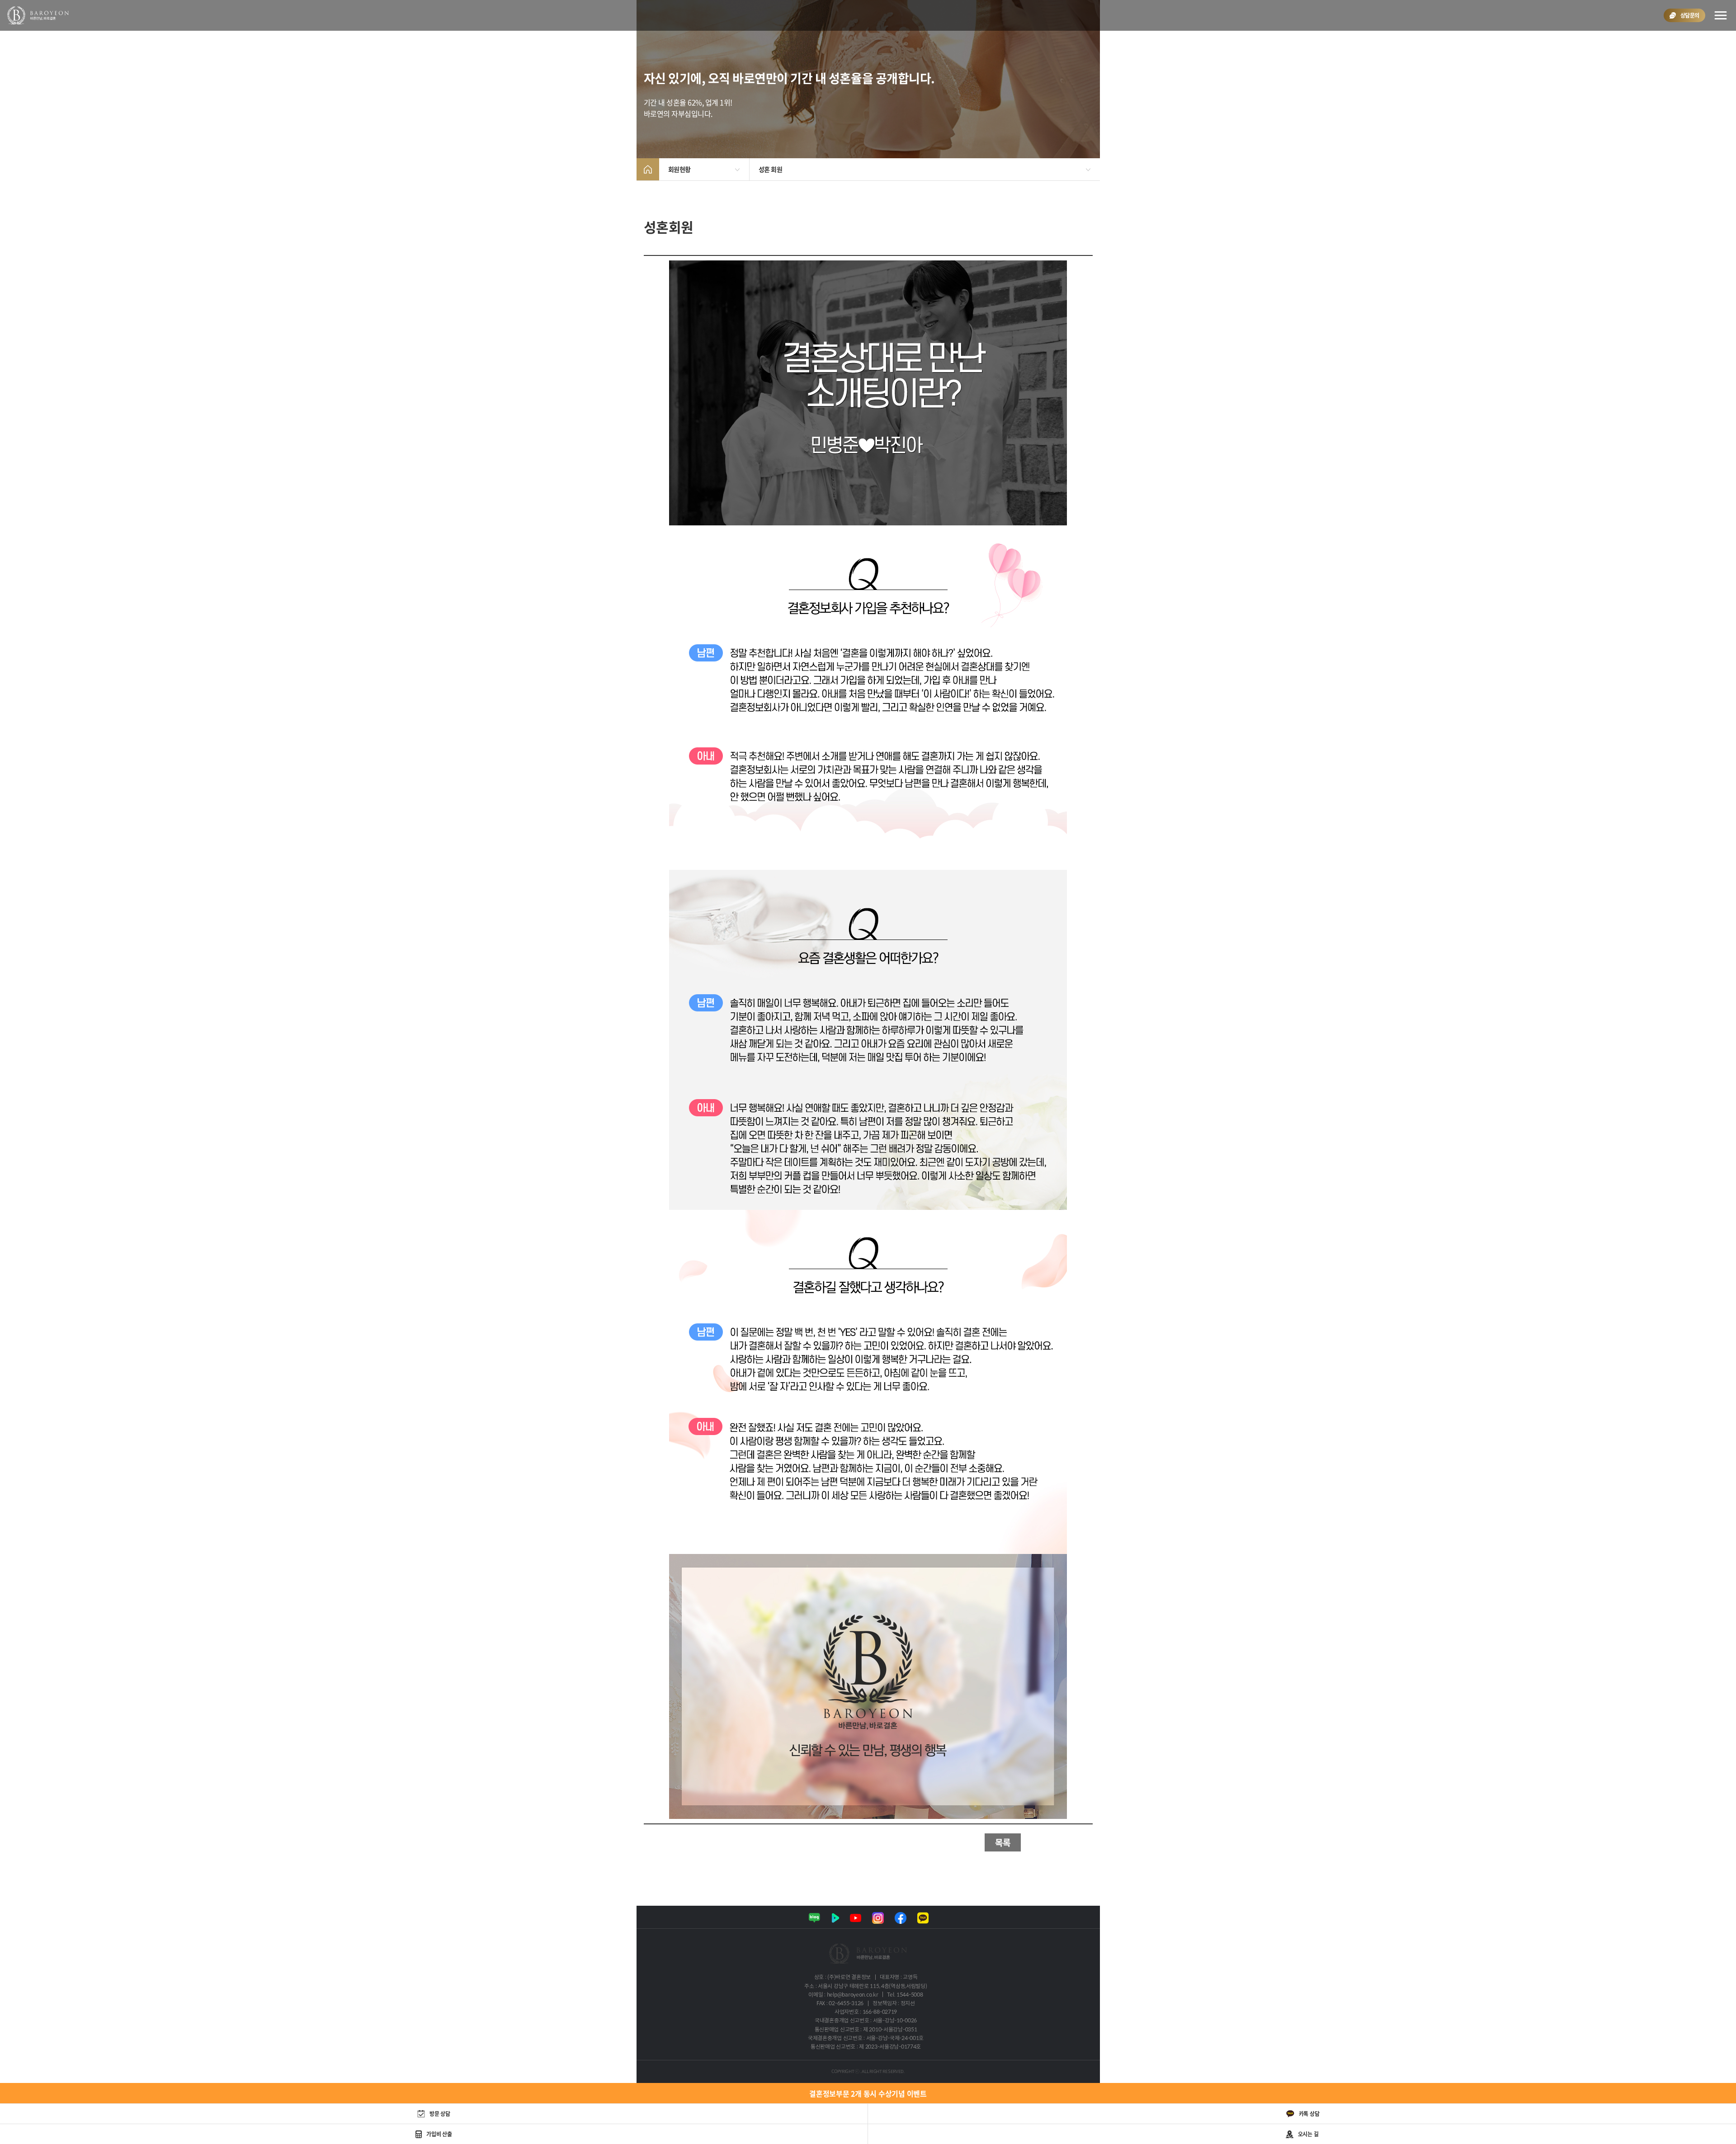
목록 (1003, 1842)
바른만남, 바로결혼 (38, 15)
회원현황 (679, 169)
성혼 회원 (771, 169)
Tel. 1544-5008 (905, 1995)
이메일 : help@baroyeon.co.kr (843, 1995)
